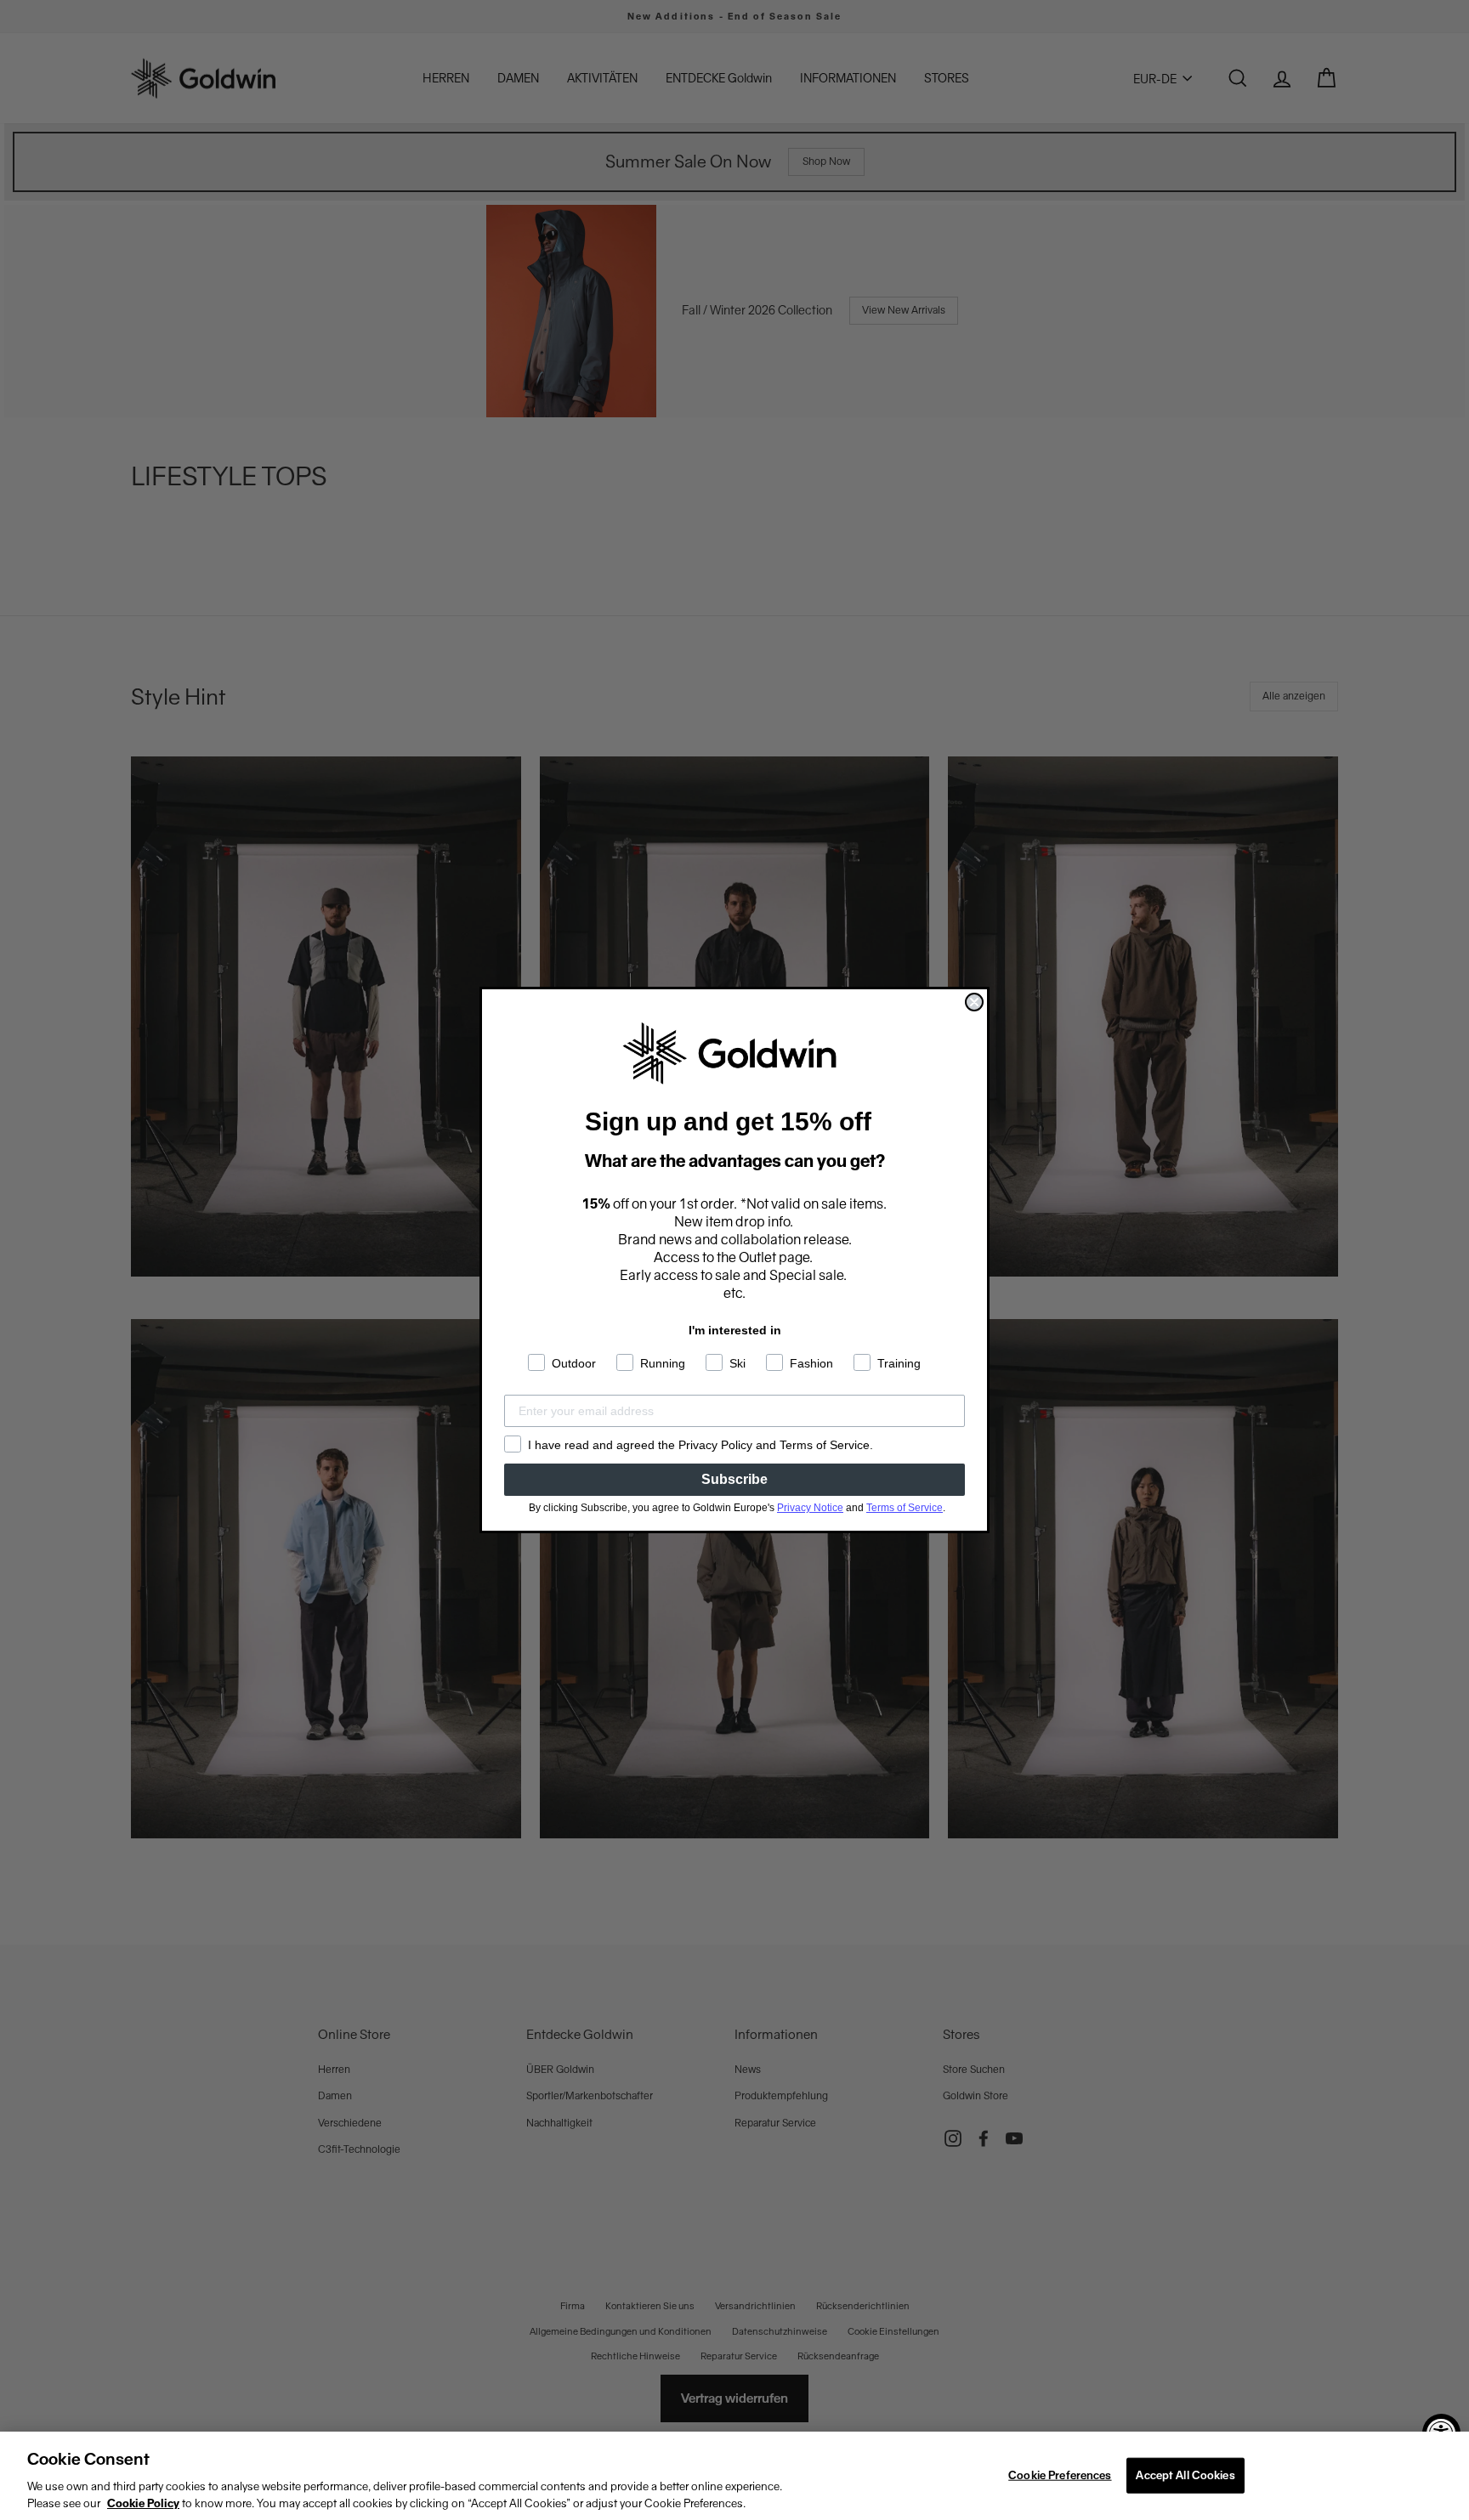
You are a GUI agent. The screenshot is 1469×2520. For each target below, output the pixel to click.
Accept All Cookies (1185, 2475)
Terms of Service (905, 1508)
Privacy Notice (810, 1508)
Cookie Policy (143, 2503)
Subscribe (734, 1479)
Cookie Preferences (1060, 2475)
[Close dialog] (974, 1002)
